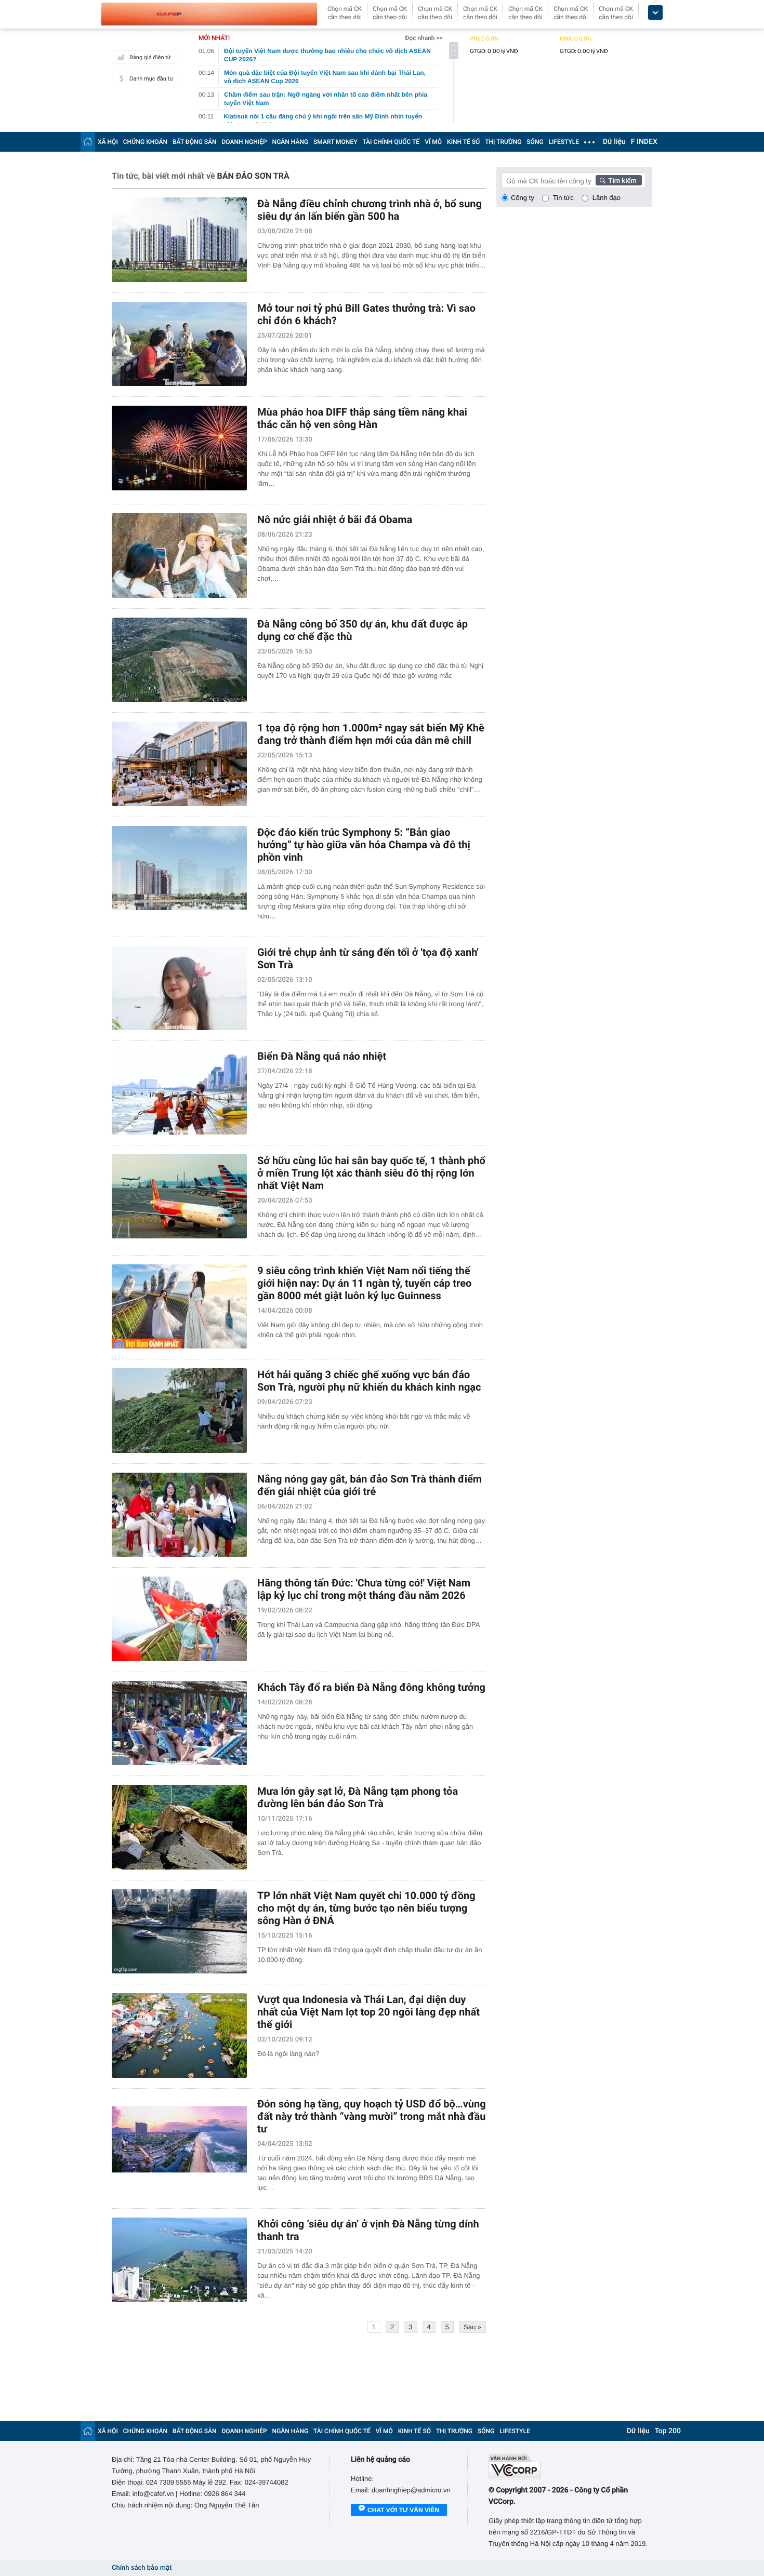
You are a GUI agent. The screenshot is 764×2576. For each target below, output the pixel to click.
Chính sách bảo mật (142, 2568)
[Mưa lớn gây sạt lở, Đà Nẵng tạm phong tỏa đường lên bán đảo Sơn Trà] (179, 1827)
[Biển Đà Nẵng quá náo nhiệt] (179, 1092)
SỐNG (535, 142)
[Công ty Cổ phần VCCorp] (570, 2467)
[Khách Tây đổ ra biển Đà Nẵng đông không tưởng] (179, 1723)
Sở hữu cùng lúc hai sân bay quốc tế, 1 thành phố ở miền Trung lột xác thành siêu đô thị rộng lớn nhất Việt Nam (371, 1173)
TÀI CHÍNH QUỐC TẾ (391, 142)
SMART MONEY (335, 142)
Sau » (472, 2327)
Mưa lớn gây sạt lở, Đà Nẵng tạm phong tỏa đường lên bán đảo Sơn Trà (358, 1797)
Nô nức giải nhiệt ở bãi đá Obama (335, 519)
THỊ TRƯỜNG (503, 142)
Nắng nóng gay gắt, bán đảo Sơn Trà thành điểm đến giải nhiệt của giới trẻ (370, 1485)
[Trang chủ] (88, 142)
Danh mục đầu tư (151, 79)
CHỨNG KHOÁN (145, 142)
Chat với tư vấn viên (403, 2510)
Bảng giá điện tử (150, 57)
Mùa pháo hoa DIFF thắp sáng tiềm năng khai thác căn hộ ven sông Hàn (362, 418)
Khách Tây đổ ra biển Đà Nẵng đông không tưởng (371, 1687)
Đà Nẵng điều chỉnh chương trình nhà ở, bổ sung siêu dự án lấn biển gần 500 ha (370, 210)
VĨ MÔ (433, 142)
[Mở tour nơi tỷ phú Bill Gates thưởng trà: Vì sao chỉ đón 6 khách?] (179, 344)
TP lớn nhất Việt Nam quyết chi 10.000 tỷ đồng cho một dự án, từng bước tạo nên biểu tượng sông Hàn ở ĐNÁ (366, 1908)
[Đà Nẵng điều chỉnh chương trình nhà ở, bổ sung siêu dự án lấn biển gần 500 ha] (179, 240)
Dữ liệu (614, 142)
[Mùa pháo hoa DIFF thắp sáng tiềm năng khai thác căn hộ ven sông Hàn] (179, 448)
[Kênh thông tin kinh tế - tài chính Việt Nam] (209, 14)
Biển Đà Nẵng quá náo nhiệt (322, 1056)
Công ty (523, 198)
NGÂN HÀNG (291, 142)
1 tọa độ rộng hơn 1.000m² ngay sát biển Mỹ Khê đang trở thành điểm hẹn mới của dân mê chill (371, 734)
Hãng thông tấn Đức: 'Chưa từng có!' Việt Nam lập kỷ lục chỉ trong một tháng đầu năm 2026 (364, 1589)
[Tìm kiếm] (619, 180)
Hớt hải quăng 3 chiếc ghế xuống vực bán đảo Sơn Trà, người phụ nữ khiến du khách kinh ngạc (369, 1381)
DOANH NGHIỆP (245, 142)
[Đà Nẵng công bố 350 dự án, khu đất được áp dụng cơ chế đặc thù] (179, 660)
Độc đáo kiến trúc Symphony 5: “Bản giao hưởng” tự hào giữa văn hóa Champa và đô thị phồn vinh (364, 845)
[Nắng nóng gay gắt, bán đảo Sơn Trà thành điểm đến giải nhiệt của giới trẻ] (179, 1515)
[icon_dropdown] (655, 13)
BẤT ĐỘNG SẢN (195, 142)
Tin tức (563, 198)
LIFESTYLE (564, 142)
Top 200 (668, 2431)
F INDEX (644, 142)
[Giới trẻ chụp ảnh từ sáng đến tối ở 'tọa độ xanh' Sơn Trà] (179, 988)
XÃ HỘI (108, 142)
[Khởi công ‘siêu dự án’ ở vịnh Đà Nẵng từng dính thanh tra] (179, 2260)
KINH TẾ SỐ (463, 142)
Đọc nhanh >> (424, 38)
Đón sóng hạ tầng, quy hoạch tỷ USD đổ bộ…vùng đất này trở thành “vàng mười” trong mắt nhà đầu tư (372, 2116)
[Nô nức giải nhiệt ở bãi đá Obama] (179, 556)
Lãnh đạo (607, 198)
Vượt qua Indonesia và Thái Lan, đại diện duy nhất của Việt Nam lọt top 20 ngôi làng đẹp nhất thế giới (368, 2012)
